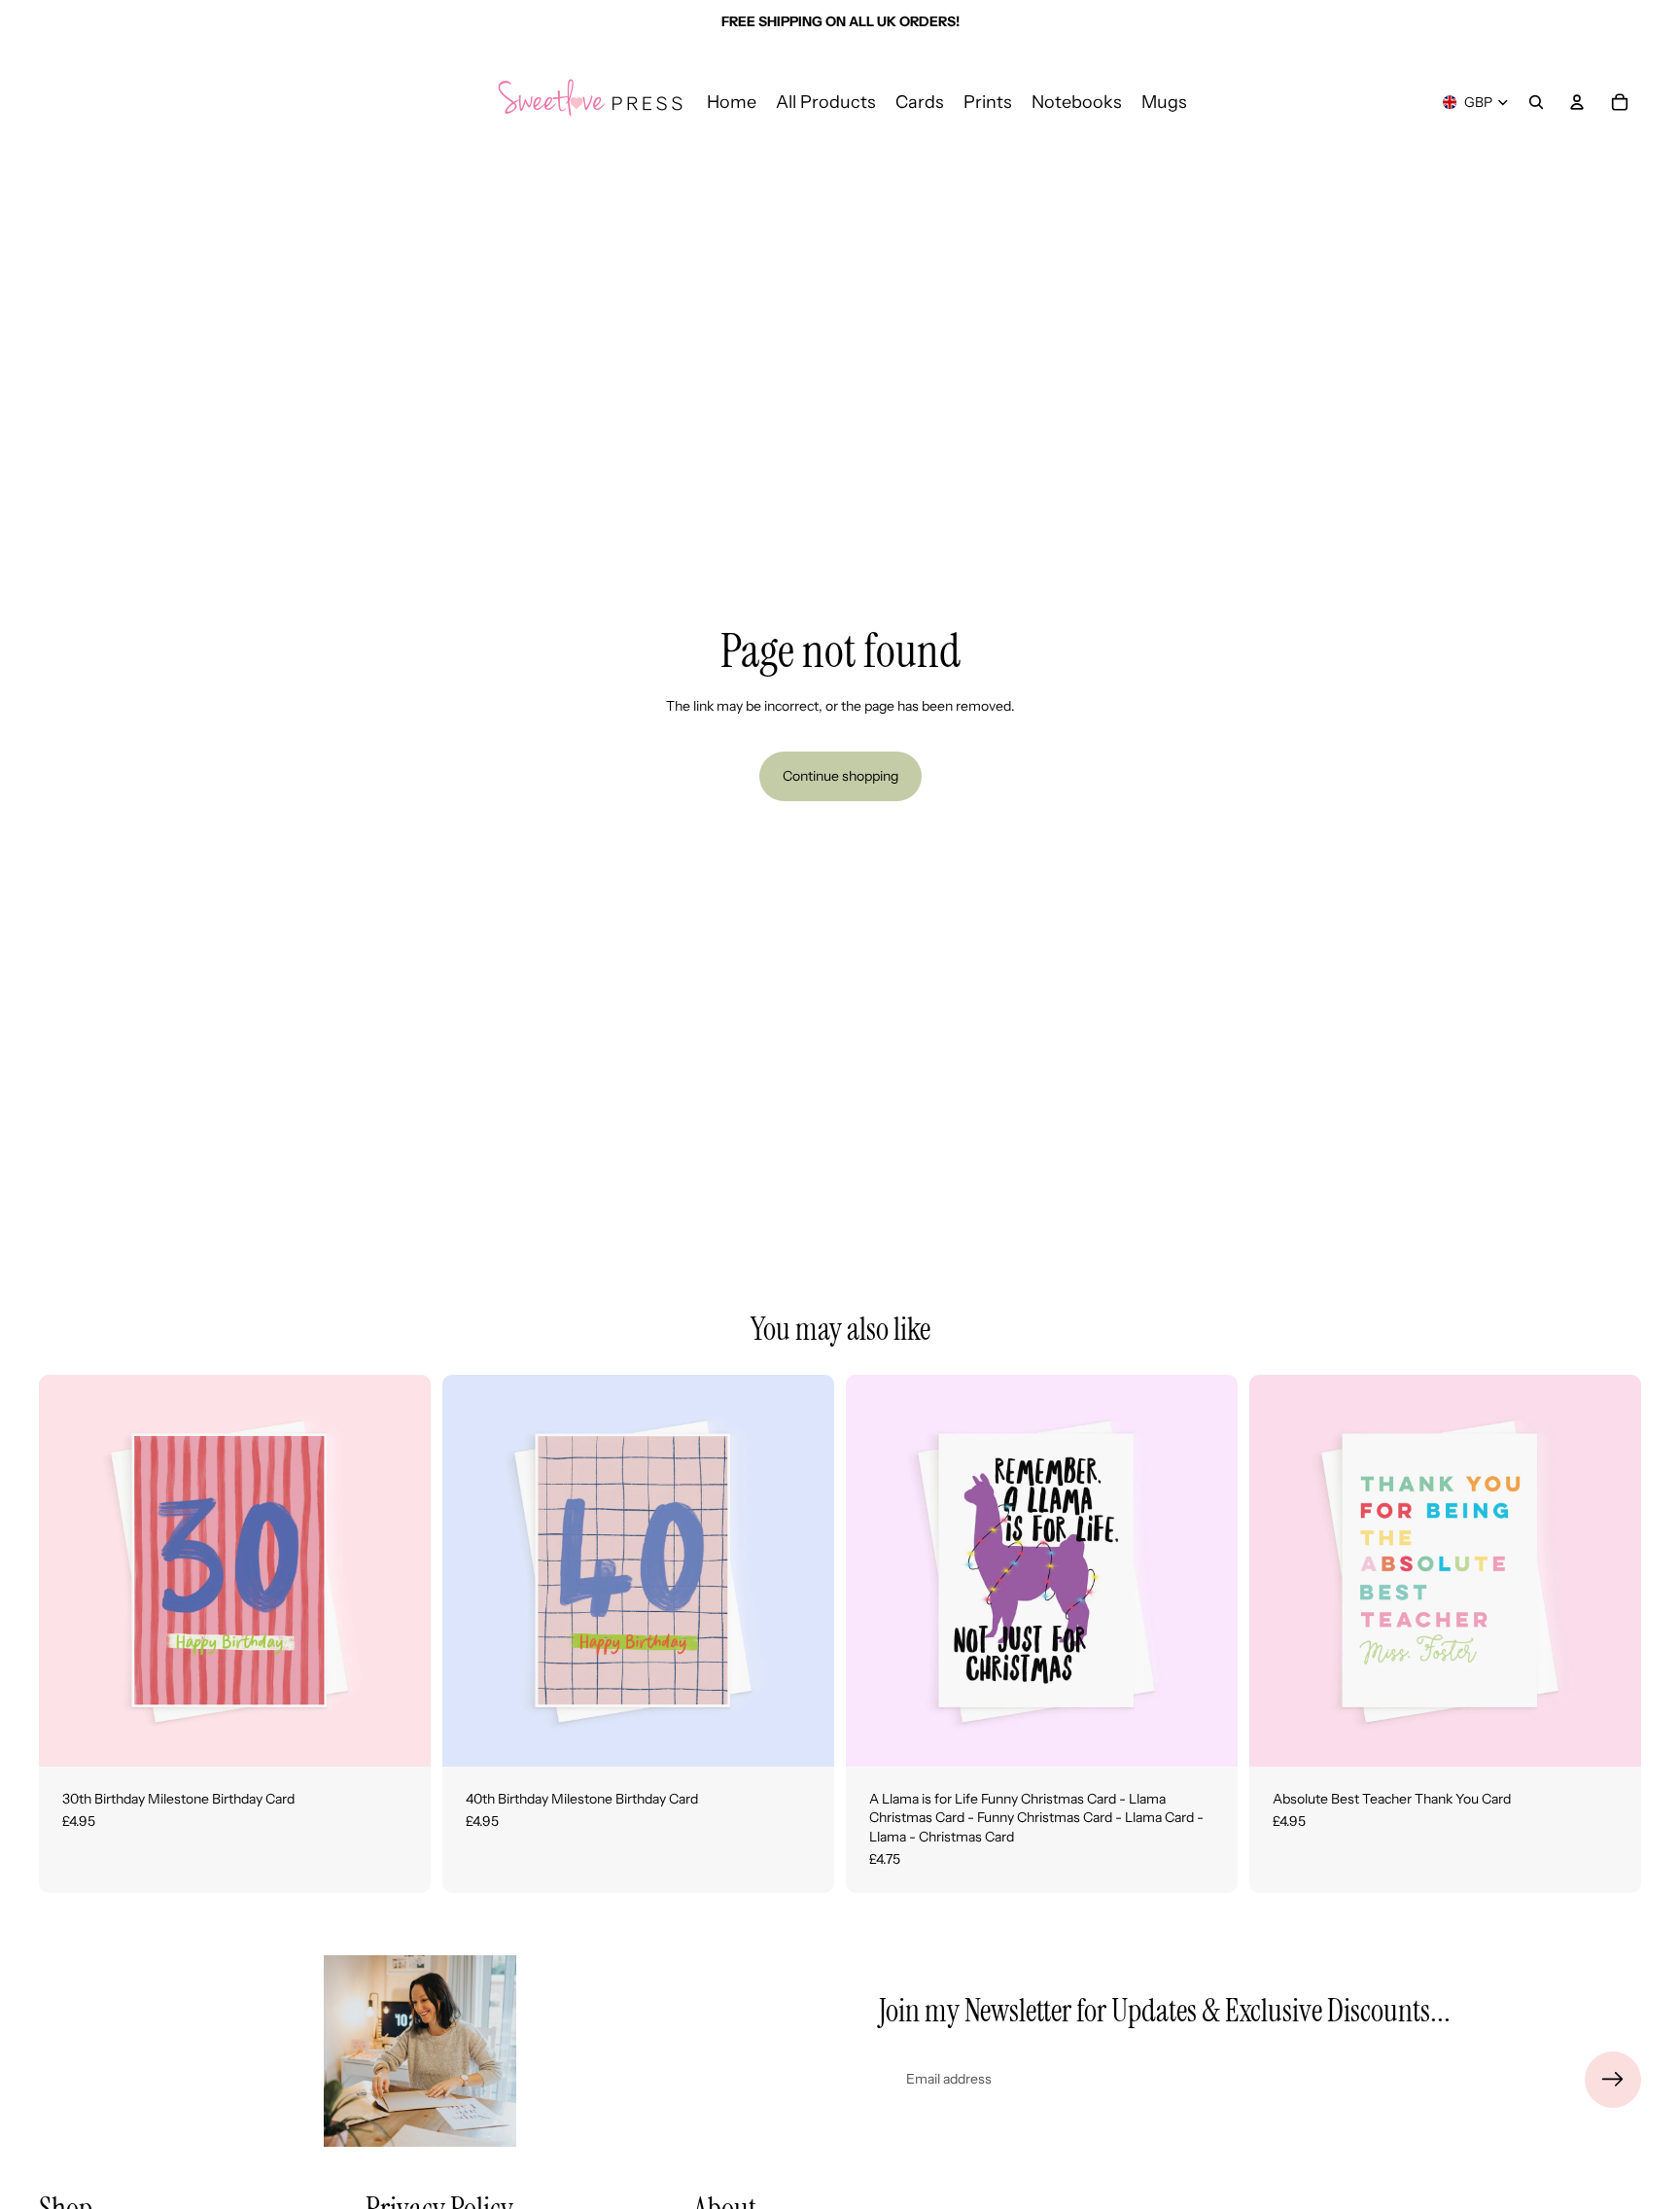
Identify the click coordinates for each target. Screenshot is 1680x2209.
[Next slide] (402, 1570)
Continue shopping (840, 776)
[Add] (401, 1736)
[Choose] (1207, 1736)
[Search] (1536, 102)
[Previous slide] (68, 1570)
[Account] (1577, 102)
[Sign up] (1613, 2080)
